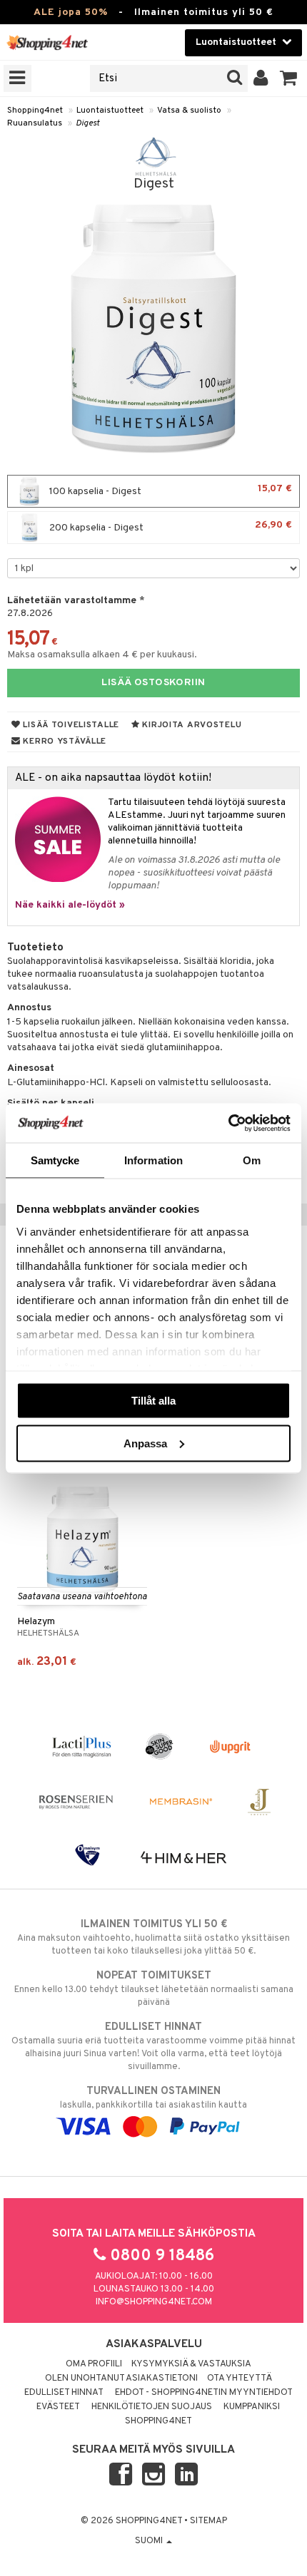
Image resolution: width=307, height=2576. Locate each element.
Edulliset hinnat (64, 2393)
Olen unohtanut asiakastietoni (121, 2379)
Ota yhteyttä (240, 2379)
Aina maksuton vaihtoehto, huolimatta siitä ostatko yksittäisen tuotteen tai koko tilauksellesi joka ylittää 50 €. (153, 1938)
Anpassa (145, 1443)
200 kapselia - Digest (170, 527)
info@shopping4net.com (154, 2302)
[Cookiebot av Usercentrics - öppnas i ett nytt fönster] (228, 1123)
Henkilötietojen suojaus (152, 2407)
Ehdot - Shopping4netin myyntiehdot (204, 2393)
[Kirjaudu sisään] (261, 78)
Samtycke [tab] (55, 1160)
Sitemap (208, 2521)
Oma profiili (94, 2364)
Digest (87, 123)
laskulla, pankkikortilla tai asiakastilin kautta (153, 2098)
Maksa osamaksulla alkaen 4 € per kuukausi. (102, 655)
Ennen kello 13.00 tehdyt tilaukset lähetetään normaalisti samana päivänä (154, 1989)
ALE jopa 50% (71, 12)
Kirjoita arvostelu (191, 725)
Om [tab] (252, 1160)
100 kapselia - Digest (170, 490)
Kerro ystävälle (64, 742)
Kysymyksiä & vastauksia (191, 2364)
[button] (289, 78)
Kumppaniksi (252, 2407)
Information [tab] (153, 1160)
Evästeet (58, 2407)
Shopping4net (35, 111)
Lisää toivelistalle (70, 725)
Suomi (150, 2541)
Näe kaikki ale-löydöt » (70, 905)
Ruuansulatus (35, 123)
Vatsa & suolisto (189, 111)
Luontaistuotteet (110, 111)
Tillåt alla (153, 1401)
